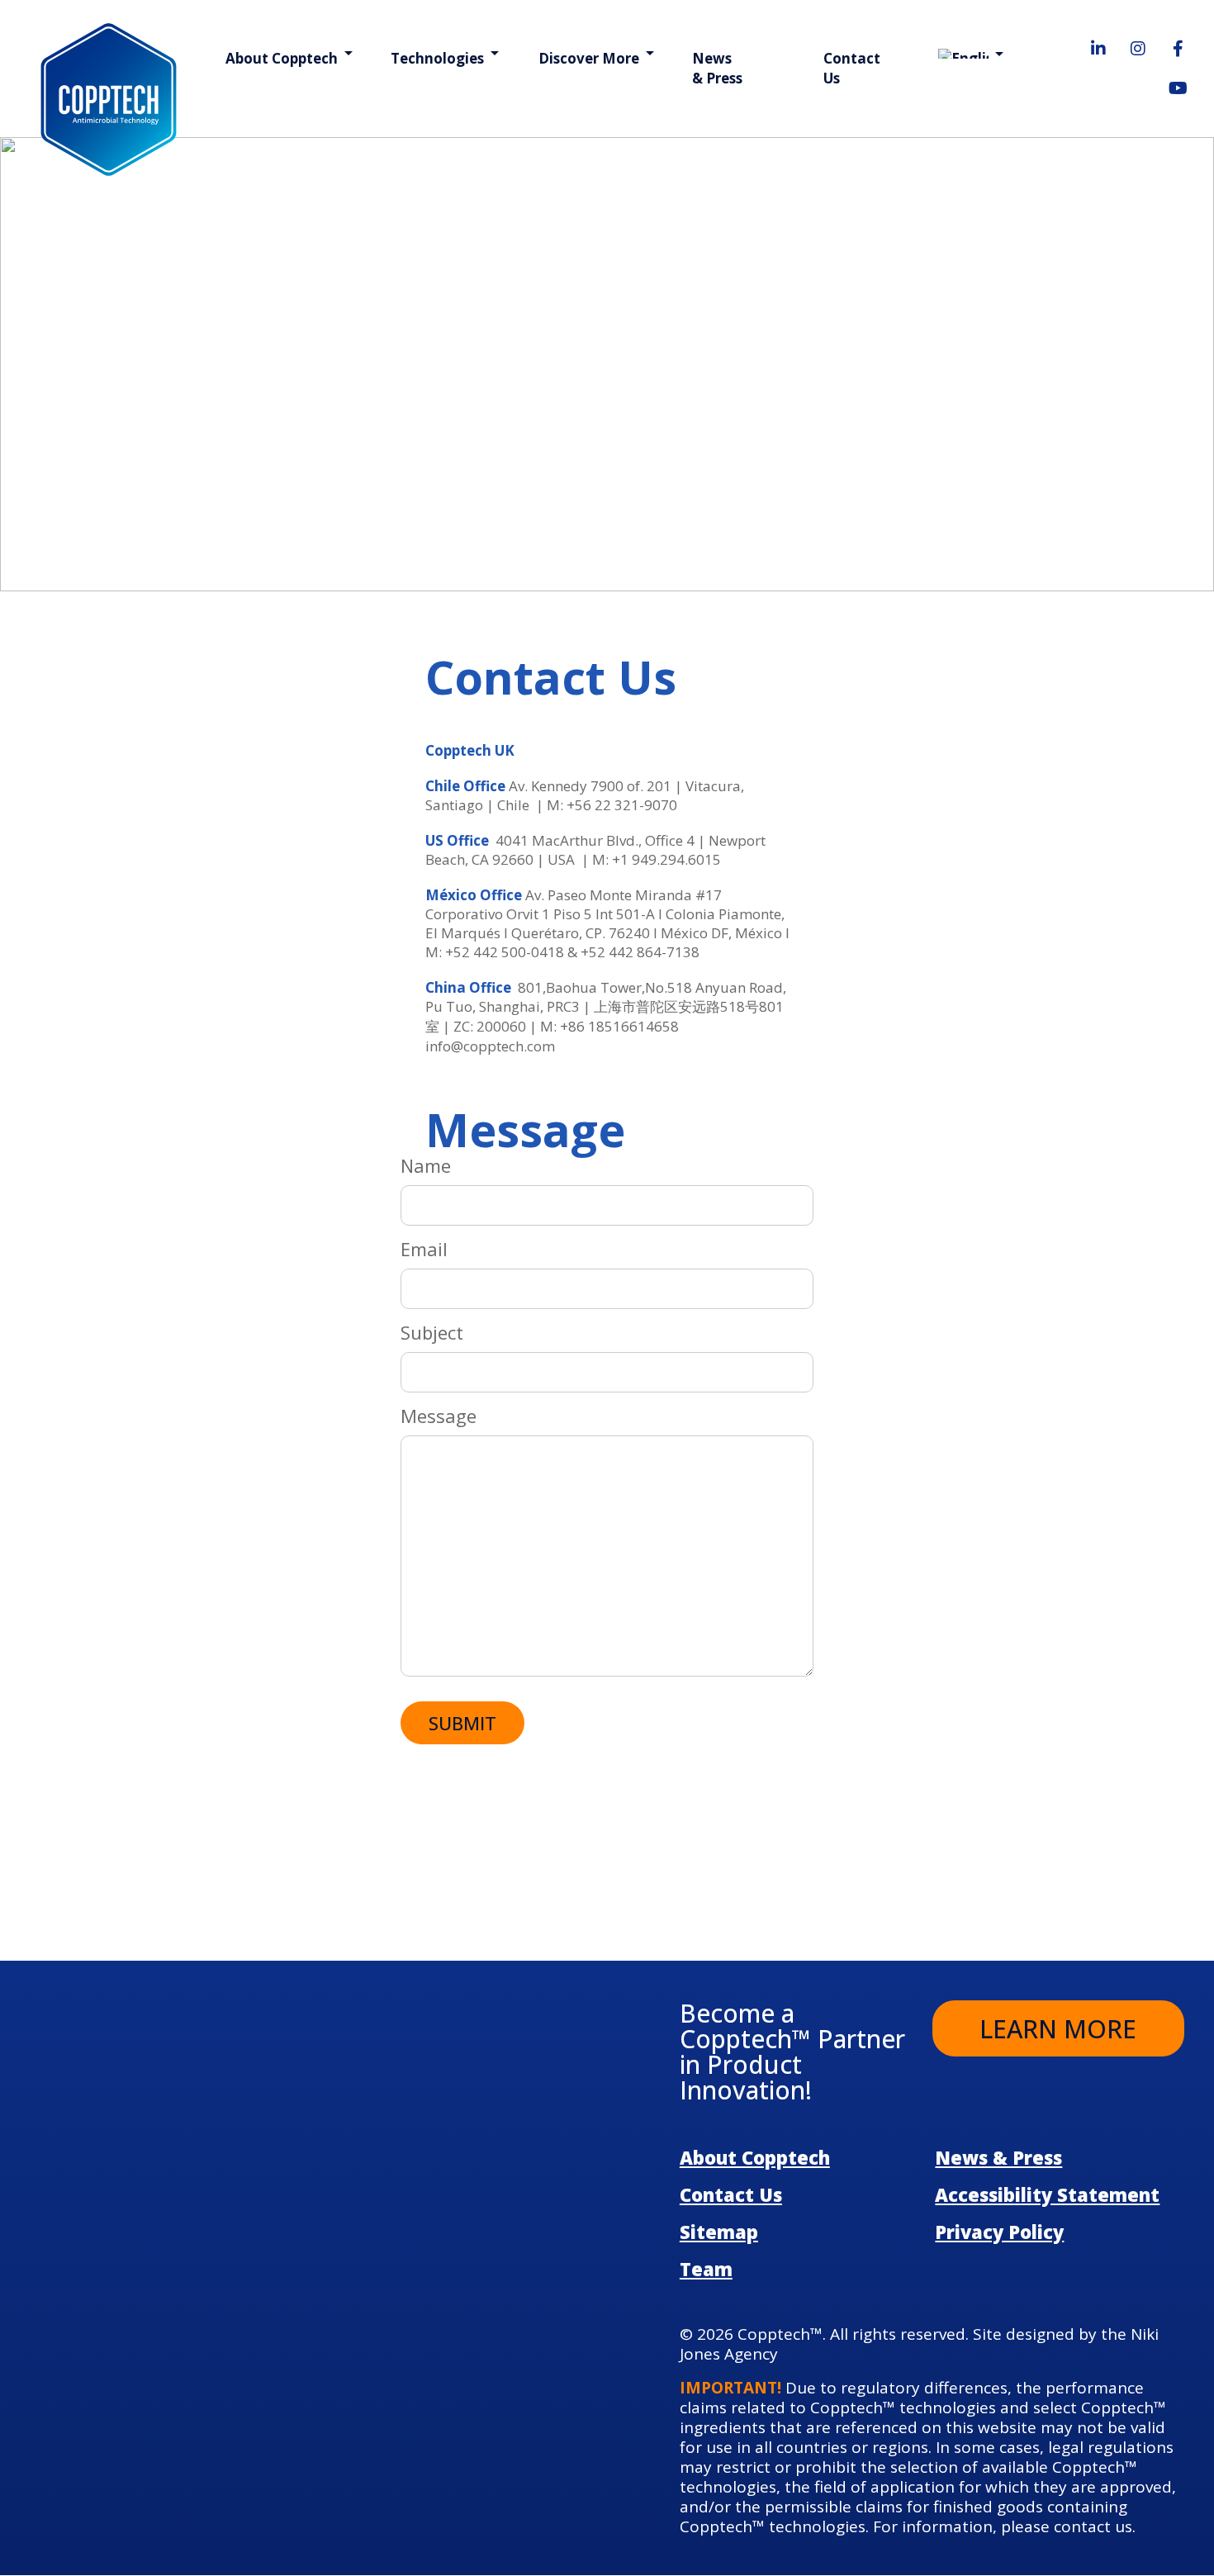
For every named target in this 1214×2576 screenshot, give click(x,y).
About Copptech (282, 58)
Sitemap (719, 2232)
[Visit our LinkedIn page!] (1098, 49)
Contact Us (852, 68)
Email (424, 1250)
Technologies (437, 58)
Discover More (589, 58)
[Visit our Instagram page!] (1138, 49)
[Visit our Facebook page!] (1178, 49)
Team (706, 2269)
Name (426, 1166)
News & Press (717, 68)
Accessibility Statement (1047, 2194)
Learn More (1058, 2029)
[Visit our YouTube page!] (1178, 88)
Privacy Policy (999, 2232)
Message (439, 1416)
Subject (432, 1333)
